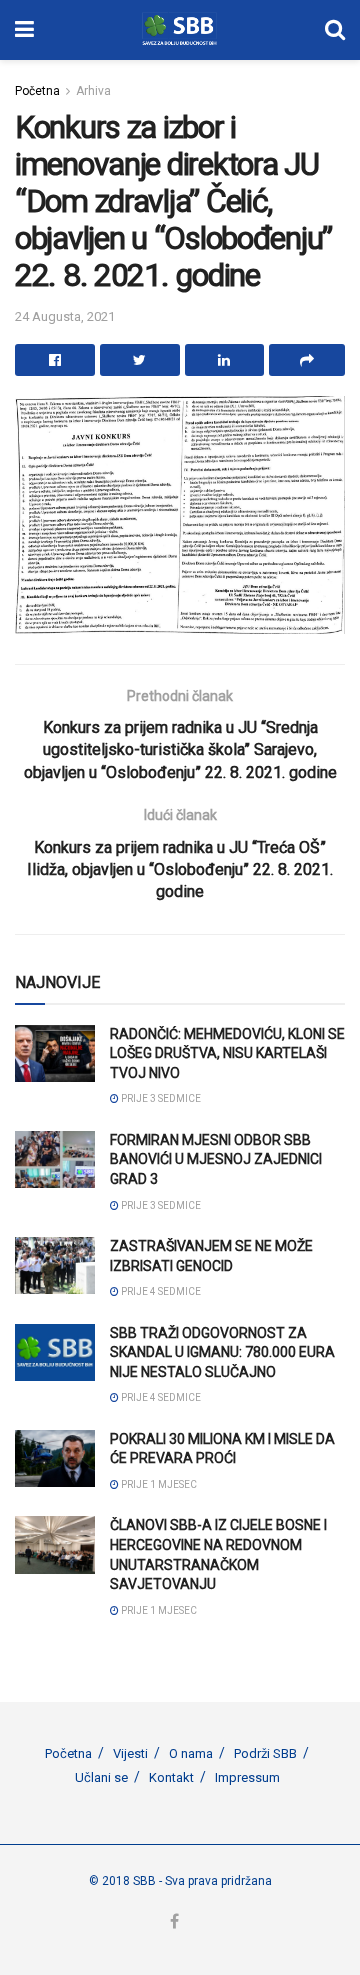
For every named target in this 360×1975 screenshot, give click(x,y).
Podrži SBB (265, 1753)
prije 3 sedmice (160, 1098)
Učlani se (101, 1777)
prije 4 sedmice (160, 1291)
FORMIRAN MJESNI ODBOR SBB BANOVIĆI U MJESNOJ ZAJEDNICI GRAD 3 (216, 1159)
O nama (191, 1753)
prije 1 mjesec (158, 1484)
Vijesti (130, 1753)
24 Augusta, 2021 (65, 316)
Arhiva (93, 91)
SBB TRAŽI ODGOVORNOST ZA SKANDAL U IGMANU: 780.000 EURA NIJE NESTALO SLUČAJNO (222, 1352)
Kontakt (171, 1777)
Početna (37, 91)
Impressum (247, 1777)
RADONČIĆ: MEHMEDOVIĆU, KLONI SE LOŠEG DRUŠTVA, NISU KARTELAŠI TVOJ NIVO (227, 1053)
